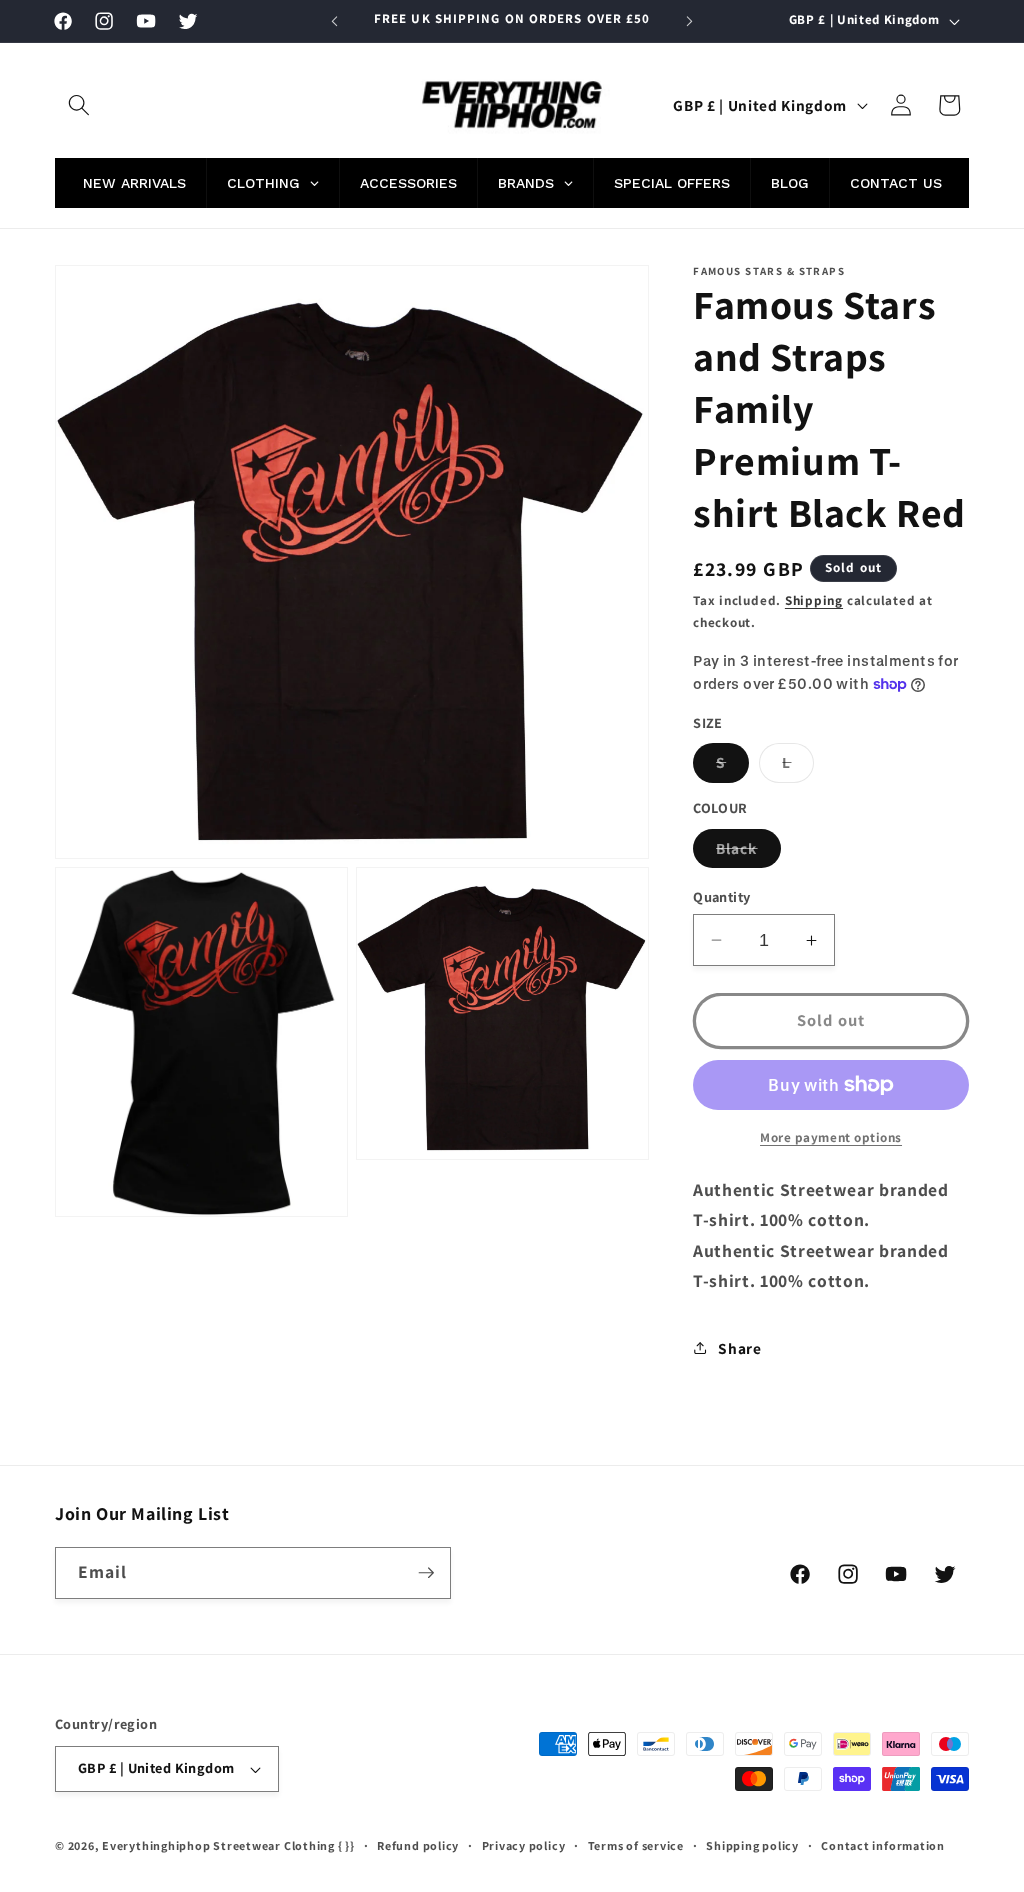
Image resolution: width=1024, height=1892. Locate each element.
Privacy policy (524, 1845)
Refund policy (418, 1845)
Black (748, 852)
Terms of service (636, 1845)
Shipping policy (752, 1845)
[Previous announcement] (335, 21)
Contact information (883, 1845)
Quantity (722, 896)
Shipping (814, 600)
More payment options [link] (831, 1137)
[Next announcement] (689, 21)
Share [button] (739, 1348)
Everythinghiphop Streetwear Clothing (220, 1845)
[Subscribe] (426, 1573)
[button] (79, 105)
